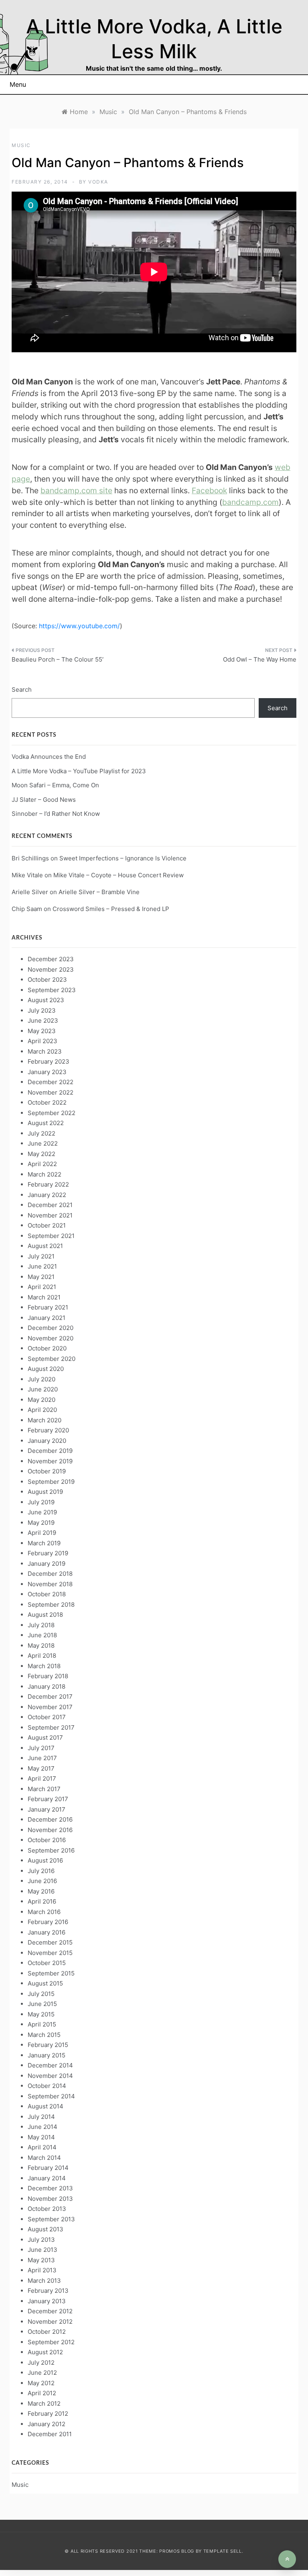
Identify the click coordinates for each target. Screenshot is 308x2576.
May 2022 (42, 1154)
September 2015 (51, 1973)
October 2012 (47, 2332)
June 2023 (43, 1020)
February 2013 (48, 2291)
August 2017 (45, 1737)
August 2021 (45, 1246)
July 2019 (41, 1502)
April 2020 (42, 1410)
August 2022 (46, 1123)
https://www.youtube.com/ (79, 626)
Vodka (98, 182)
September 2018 (51, 1605)
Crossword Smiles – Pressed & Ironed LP (111, 909)
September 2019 (51, 1482)
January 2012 (47, 2424)
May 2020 (42, 1400)
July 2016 (41, 1871)
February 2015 (48, 2045)
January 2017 (47, 1809)
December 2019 (50, 1451)
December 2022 (51, 1082)
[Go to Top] (287, 2559)
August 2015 (45, 1983)
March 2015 (44, 2035)
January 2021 (47, 1318)
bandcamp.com (250, 502)
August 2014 (46, 2106)
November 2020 (51, 1338)
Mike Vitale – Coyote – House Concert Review (119, 875)
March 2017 (44, 1789)
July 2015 (41, 1994)
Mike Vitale (27, 875)
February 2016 (48, 1922)
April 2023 (43, 1041)
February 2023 (49, 1061)
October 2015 (47, 1963)
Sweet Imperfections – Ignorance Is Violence (123, 858)
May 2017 (41, 1768)
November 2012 (50, 2322)
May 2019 (41, 1523)
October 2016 (47, 1840)
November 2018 (50, 1584)
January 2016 (47, 1932)
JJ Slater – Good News (44, 800)
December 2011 (50, 2434)
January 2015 (47, 2055)
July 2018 (41, 1625)
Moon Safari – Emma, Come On (55, 785)
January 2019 (47, 1564)
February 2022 (48, 1184)
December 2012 (50, 2311)
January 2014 (47, 2178)
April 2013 (42, 2270)
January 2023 (47, 1072)
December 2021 (50, 1205)
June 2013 (43, 2250)
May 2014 (41, 2137)
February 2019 (48, 1553)
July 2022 (42, 1133)
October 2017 (47, 1717)
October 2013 (47, 2209)
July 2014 (41, 2117)
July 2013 (41, 2240)
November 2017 (50, 1707)
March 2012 (44, 2403)
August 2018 (45, 1615)
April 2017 (42, 1778)
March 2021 (44, 1297)
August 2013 (46, 2229)
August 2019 (45, 1492)
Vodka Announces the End (49, 757)
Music (21, 145)
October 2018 (47, 1594)
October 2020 (47, 1348)
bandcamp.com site (76, 490)
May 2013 (41, 2260)
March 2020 (45, 1420)
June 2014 (43, 2127)
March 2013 (44, 2281)
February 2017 (48, 1799)
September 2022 (52, 1113)
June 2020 (43, 1389)
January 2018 (47, 1686)
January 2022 (47, 1195)
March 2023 (45, 1051)
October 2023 (47, 980)
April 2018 (42, 1656)
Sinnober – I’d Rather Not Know (56, 814)
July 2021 (41, 1256)
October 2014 (47, 2086)
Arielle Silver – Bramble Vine (99, 892)
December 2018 (50, 1574)
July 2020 (42, 1379)
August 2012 (45, 2352)
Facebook (209, 490)
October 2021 (47, 1225)
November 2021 (50, 1215)
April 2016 (42, 1901)
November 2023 (51, 969)
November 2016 (50, 1830)
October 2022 (47, 1102)
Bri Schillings (30, 858)
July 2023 (42, 1010)
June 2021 (42, 1266)
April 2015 (42, 2024)
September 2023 (52, 990)
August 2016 (45, 1860)
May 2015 (41, 2014)
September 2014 (51, 2096)
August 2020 (46, 1369)
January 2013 (47, 2301)
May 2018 (41, 1645)
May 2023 (42, 1031)
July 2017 (41, 1748)
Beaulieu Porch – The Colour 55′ (58, 659)
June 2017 (42, 1758)
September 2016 (51, 1850)
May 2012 (41, 2383)
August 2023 (46, 1000)
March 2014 (44, 2158)
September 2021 (51, 1236)
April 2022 (42, 1164)
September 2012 (51, 2342)
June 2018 (42, 1635)
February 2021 (48, 1307)
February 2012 (48, 2414)
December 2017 (50, 1697)
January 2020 (47, 1441)
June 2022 (43, 1143)
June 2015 (42, 2004)
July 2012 (41, 2363)
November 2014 (50, 2076)
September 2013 (51, 2219)
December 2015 (50, 1942)
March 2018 (44, 1666)
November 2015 (50, 1953)
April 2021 (42, 1287)
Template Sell (223, 2551)
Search (22, 689)
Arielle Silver (30, 892)
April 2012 (42, 2393)
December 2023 (51, 959)
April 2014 (42, 2147)
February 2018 (48, 1676)
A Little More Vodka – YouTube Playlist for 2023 (79, 771)
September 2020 (52, 1359)
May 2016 (41, 1891)
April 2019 (42, 1533)
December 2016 (50, 1819)
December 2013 (50, 2188)
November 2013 (50, 2199)
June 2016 (42, 1881)
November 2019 (50, 1461)
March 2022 (45, 1174)
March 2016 (44, 1912)
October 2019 (47, 1471)
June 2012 (42, 2373)
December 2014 (50, 2065)
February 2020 (48, 1430)
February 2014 (48, 2168)
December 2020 (51, 1328)
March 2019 (44, 1543)
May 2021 (41, 1277)
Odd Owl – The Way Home (260, 659)
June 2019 (42, 1512)
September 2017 (51, 1727)
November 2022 (51, 1092)
